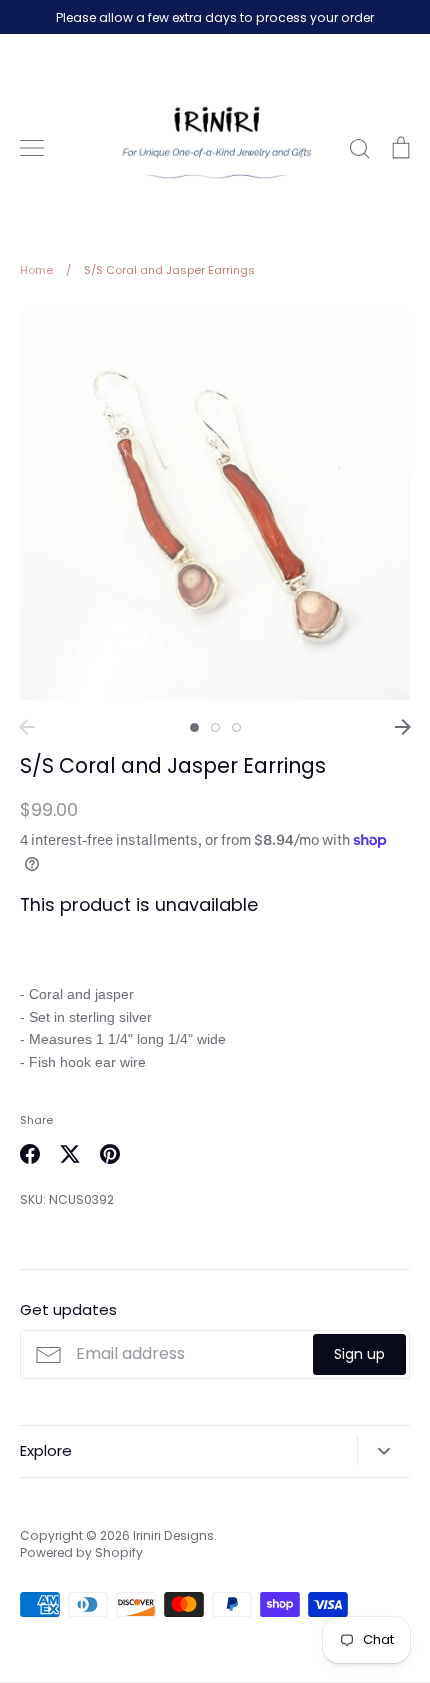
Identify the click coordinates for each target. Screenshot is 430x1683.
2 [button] (215, 727)
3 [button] (236, 727)
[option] (215, 505)
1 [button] (194, 727)
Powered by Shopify (81, 1552)
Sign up (359, 1354)
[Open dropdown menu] (383, 1451)
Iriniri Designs (173, 1535)
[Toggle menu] (32, 148)
